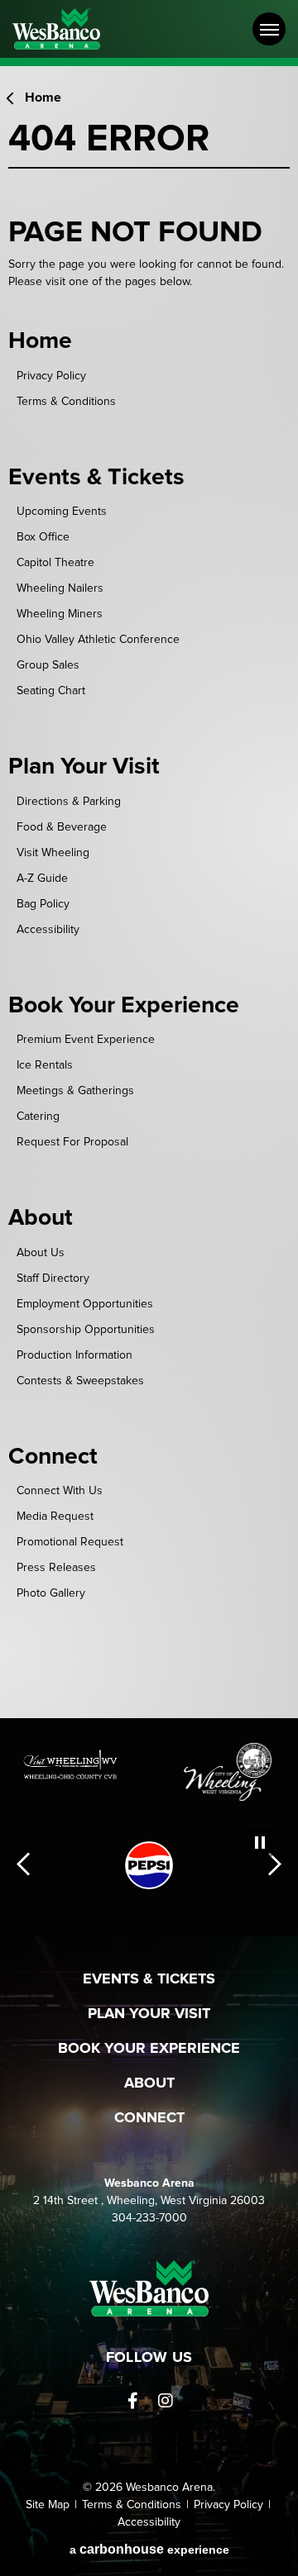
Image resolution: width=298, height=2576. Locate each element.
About (41, 1218)
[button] (23, 1866)
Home (43, 98)
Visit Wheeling (53, 853)
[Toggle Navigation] (269, 29)
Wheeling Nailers (60, 588)
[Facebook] (132, 2401)
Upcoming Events (62, 512)
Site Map (48, 2505)
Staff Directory (53, 1278)
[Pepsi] (149, 1865)
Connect (53, 1457)
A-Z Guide (42, 879)
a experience (149, 2549)
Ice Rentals (45, 1065)
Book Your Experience (124, 1006)
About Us (41, 1253)
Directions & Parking (69, 802)
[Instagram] (166, 2401)
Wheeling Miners (60, 614)
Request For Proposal (72, 1142)
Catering (38, 1117)
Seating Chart (51, 691)
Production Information (74, 1355)
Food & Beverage (62, 827)
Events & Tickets (96, 478)
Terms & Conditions (66, 402)
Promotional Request (70, 1542)
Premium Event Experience (86, 1040)
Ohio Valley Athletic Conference (98, 640)
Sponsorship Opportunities (86, 1330)
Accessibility (48, 930)
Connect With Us (60, 1491)
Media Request (55, 1517)
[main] (149, 896)
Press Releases (56, 1568)
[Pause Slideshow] (260, 1843)
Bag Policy (43, 904)
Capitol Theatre (55, 563)
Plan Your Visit (84, 767)
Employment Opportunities (85, 1304)
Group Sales (48, 665)
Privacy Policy (51, 376)
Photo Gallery (51, 1593)
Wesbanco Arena (72, 29)
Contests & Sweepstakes (80, 1381)
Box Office (43, 537)
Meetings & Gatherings (75, 1091)
